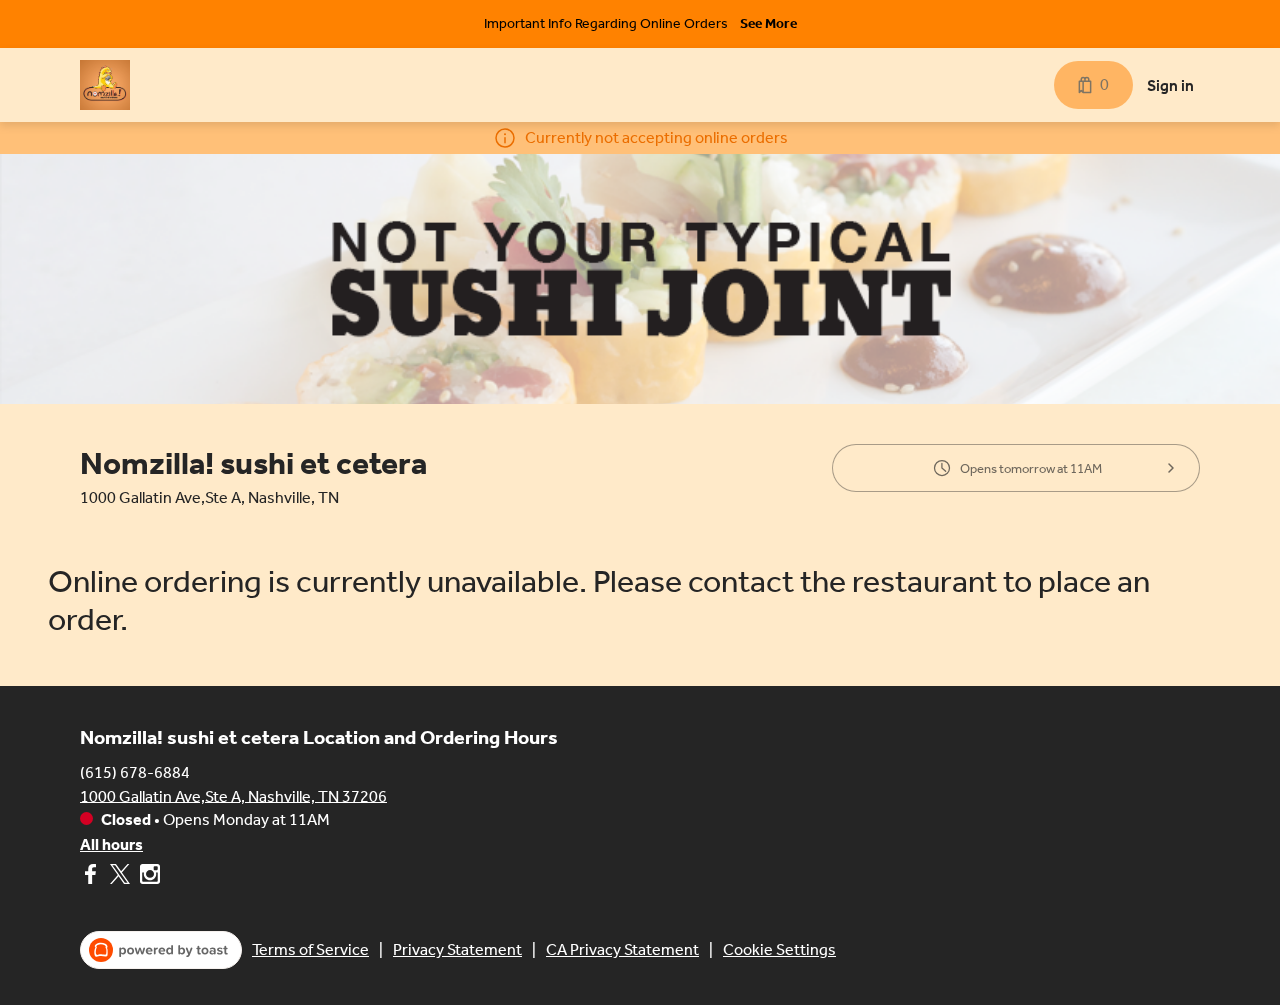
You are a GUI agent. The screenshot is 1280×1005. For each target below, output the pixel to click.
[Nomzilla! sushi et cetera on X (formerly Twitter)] (120, 877)
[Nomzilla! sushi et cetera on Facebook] (92, 877)
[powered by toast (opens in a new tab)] (161, 950)
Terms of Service (310, 949)
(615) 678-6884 (135, 771)
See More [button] (768, 23)
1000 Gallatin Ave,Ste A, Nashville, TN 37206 (233, 795)
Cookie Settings (779, 949)
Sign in (1170, 85)
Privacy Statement (457, 949)
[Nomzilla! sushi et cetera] (105, 85)
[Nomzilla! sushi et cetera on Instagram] (147, 877)
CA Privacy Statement (622, 949)
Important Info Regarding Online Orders (606, 23)
